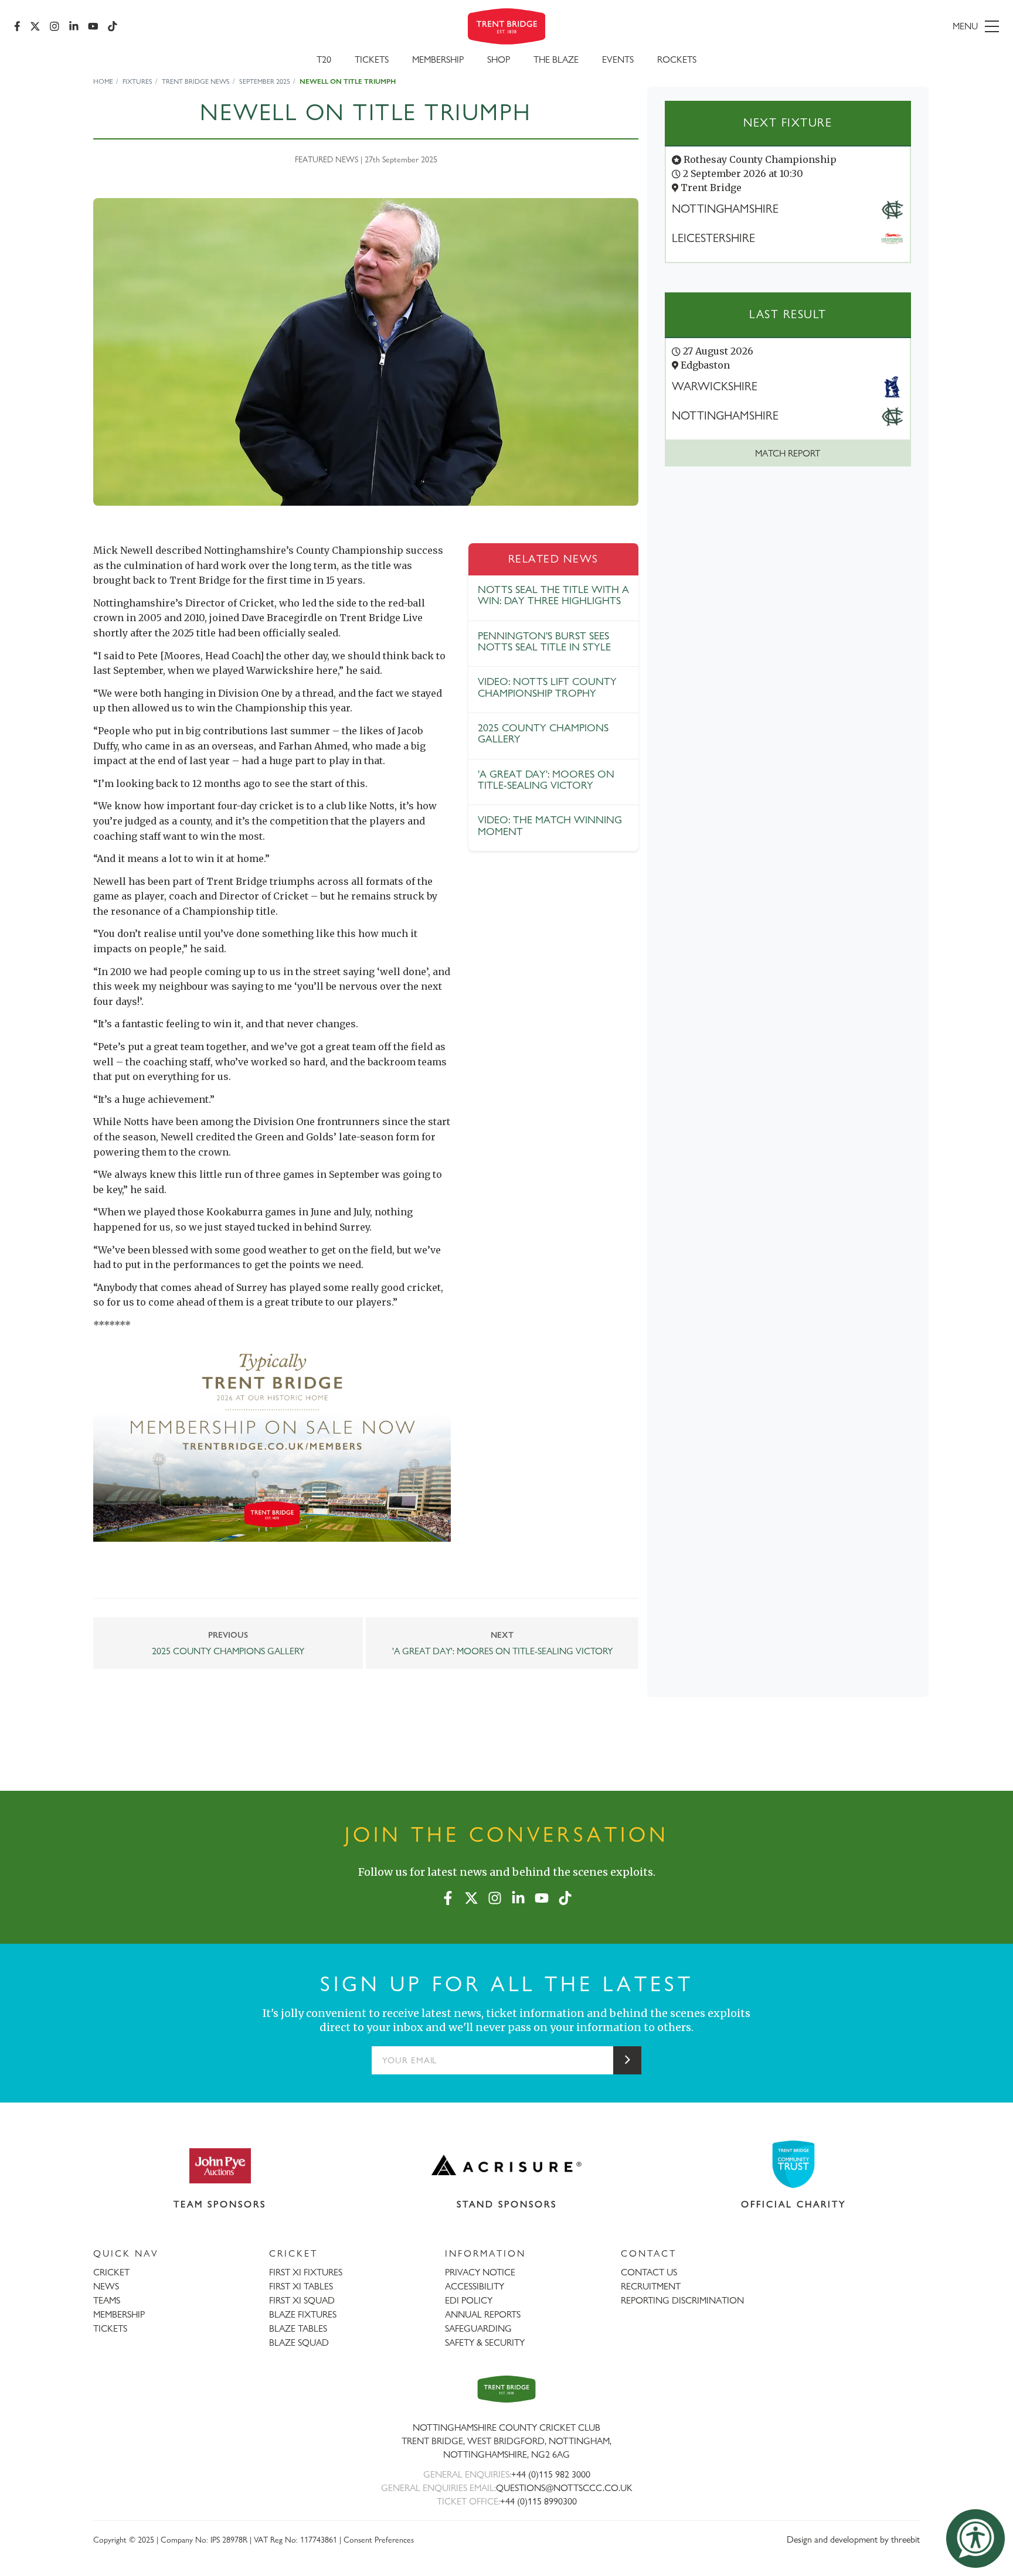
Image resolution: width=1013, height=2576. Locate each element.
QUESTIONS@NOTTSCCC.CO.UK (564, 2488)
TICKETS (110, 2328)
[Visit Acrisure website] (506, 2165)
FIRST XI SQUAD (302, 2300)
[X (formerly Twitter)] (35, 26)
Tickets (372, 59)
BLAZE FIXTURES (303, 2314)
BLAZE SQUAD (299, 2342)
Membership (438, 59)
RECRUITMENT (651, 2286)
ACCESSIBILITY (475, 2286)
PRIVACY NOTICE (480, 2272)
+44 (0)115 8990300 (538, 2501)
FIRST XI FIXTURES (306, 2272)
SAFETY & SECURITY (485, 2342)
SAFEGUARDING (478, 2328)
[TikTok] (113, 26)
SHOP (499, 59)
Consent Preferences (379, 2539)
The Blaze (556, 59)
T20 (324, 59)
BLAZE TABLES (298, 2328)
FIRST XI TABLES (301, 2286)
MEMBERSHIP (119, 2314)
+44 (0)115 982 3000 (551, 2474)
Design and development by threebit (853, 2539)
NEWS (106, 2286)
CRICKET (111, 2272)
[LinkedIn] (74, 26)
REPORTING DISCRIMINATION (682, 2300)
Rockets (677, 59)
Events (618, 59)
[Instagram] (55, 26)
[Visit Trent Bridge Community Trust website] (794, 2164)
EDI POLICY (469, 2300)
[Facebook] (17, 26)
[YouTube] (93, 26)
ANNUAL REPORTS (483, 2314)
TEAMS (107, 2300)
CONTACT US (649, 2272)
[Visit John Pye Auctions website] (220, 2165)
